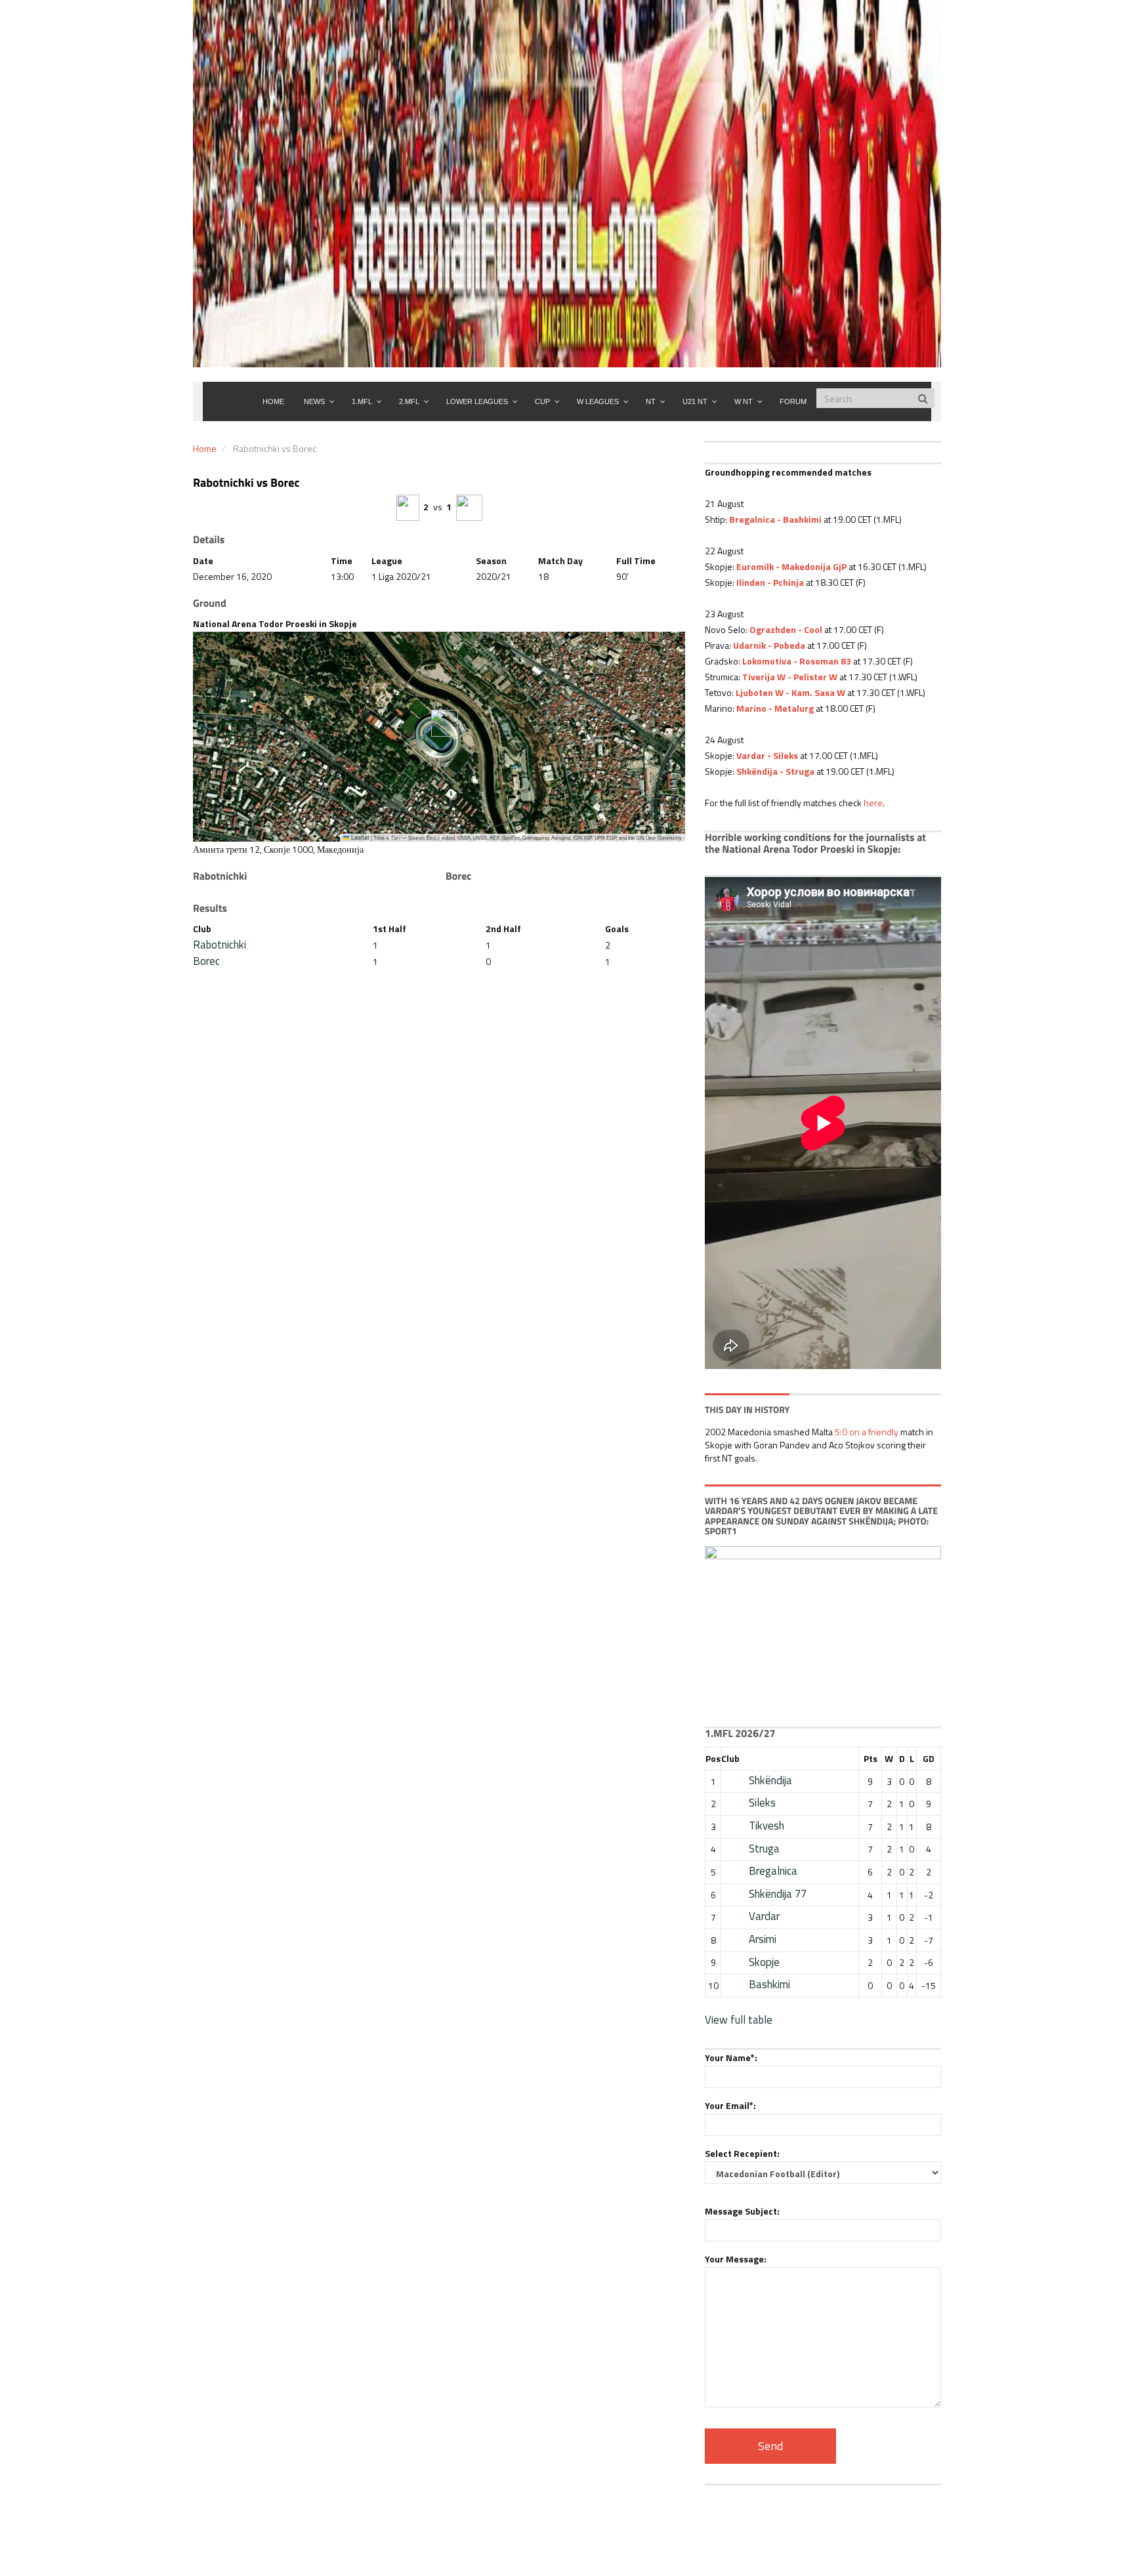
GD (929, 1758)
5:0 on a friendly (867, 1432)
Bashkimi (769, 1984)
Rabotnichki (220, 945)
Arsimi (763, 1939)
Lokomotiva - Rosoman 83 (797, 661)
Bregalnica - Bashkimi (775, 519)
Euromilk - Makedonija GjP (791, 566)
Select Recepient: (742, 2153)
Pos (713, 1758)
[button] (439, 723)
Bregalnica (773, 1871)
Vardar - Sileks (767, 755)
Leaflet (359, 837)
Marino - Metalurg (775, 708)
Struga (764, 1849)
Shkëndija (770, 1780)
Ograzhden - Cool (786, 629)
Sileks (762, 1803)
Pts (871, 1758)
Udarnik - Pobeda (769, 645)
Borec (206, 961)
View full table (739, 2020)
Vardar (764, 1916)
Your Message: (736, 2259)
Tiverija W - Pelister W (790, 677)
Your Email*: (730, 2105)
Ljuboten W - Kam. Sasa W (790, 692)
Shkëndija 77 (778, 1894)
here (873, 803)
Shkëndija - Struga (775, 771)
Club (730, 1758)
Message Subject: (742, 2211)
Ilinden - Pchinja (770, 582)
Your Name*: (731, 2057)
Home (205, 448)
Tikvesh (766, 1826)
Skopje (764, 1962)
